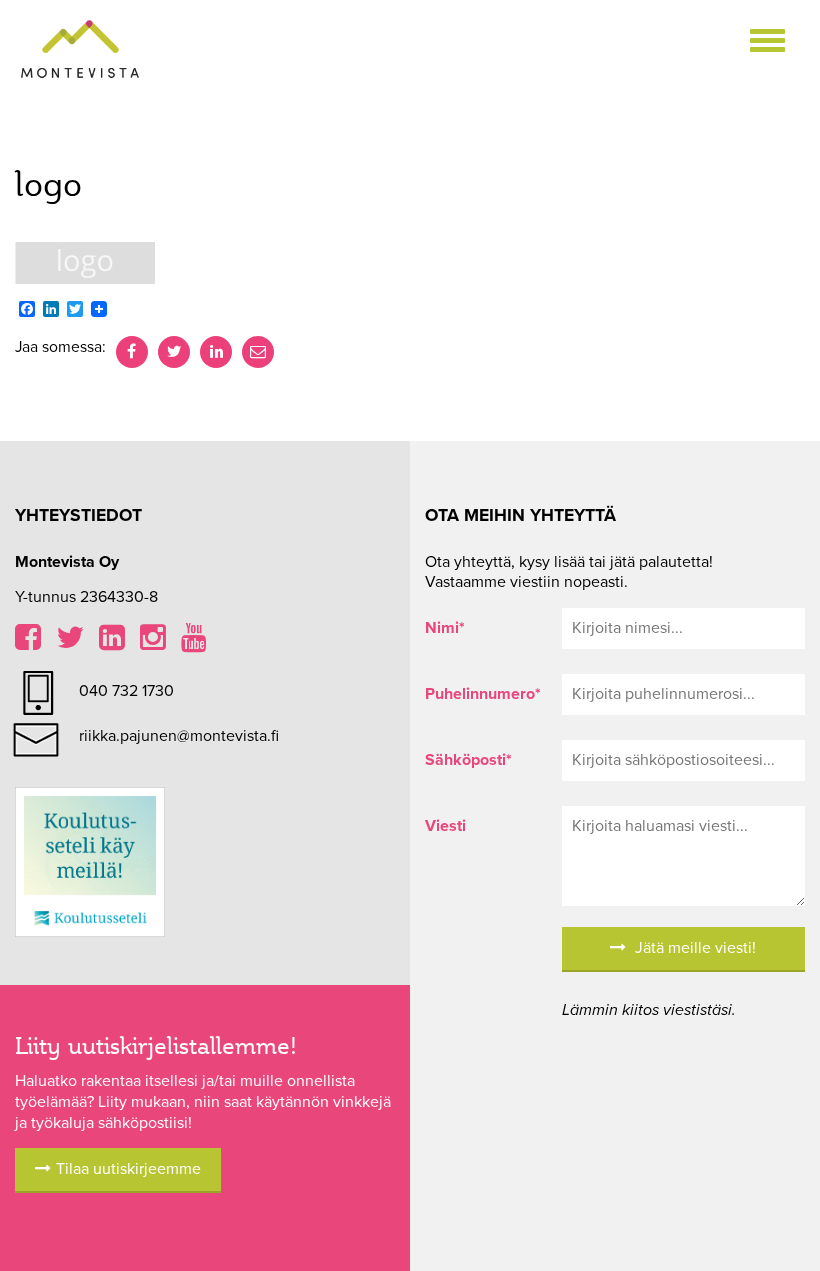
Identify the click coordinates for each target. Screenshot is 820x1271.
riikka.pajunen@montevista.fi (179, 736)
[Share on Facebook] (132, 352)
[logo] (85, 262)
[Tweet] (174, 352)
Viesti (445, 826)
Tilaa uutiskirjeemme (128, 1169)
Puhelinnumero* (478, 694)
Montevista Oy (80, 50)
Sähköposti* (468, 760)
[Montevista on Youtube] (194, 643)
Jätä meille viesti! (693, 948)
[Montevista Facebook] (28, 643)
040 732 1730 (126, 691)
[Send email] (258, 352)
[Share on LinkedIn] (216, 352)
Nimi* (445, 628)
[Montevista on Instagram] (153, 643)
